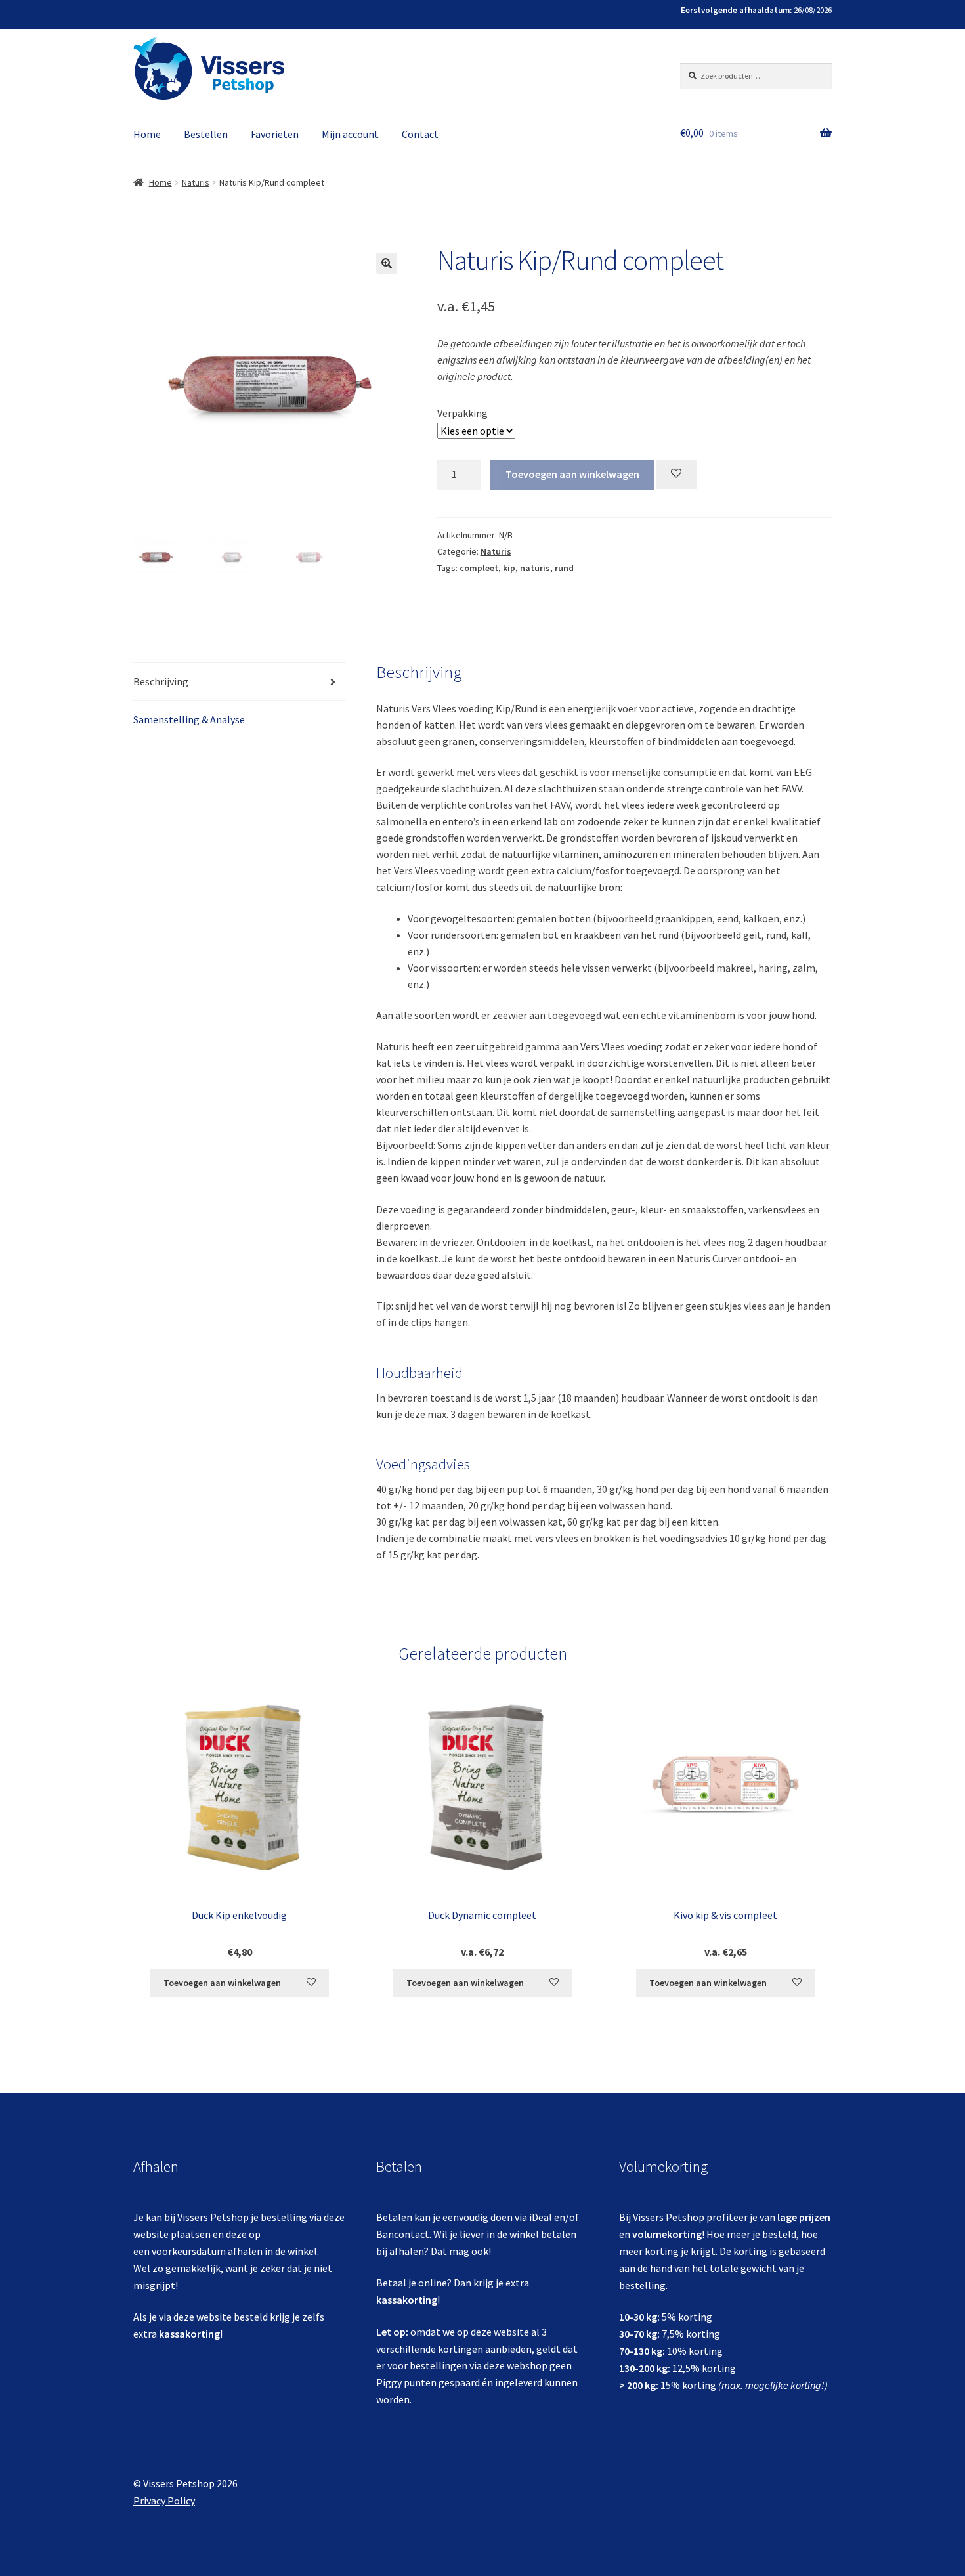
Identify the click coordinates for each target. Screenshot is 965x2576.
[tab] (240, 682)
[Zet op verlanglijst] (676, 474)
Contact (420, 134)
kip (509, 568)
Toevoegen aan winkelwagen (572, 474)
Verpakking (462, 413)
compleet (479, 568)
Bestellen (206, 134)
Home (147, 134)
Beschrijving (161, 681)
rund (564, 568)
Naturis (196, 182)
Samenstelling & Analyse (189, 719)
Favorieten (275, 134)
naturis (535, 568)
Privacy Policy (164, 2501)
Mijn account (350, 134)
